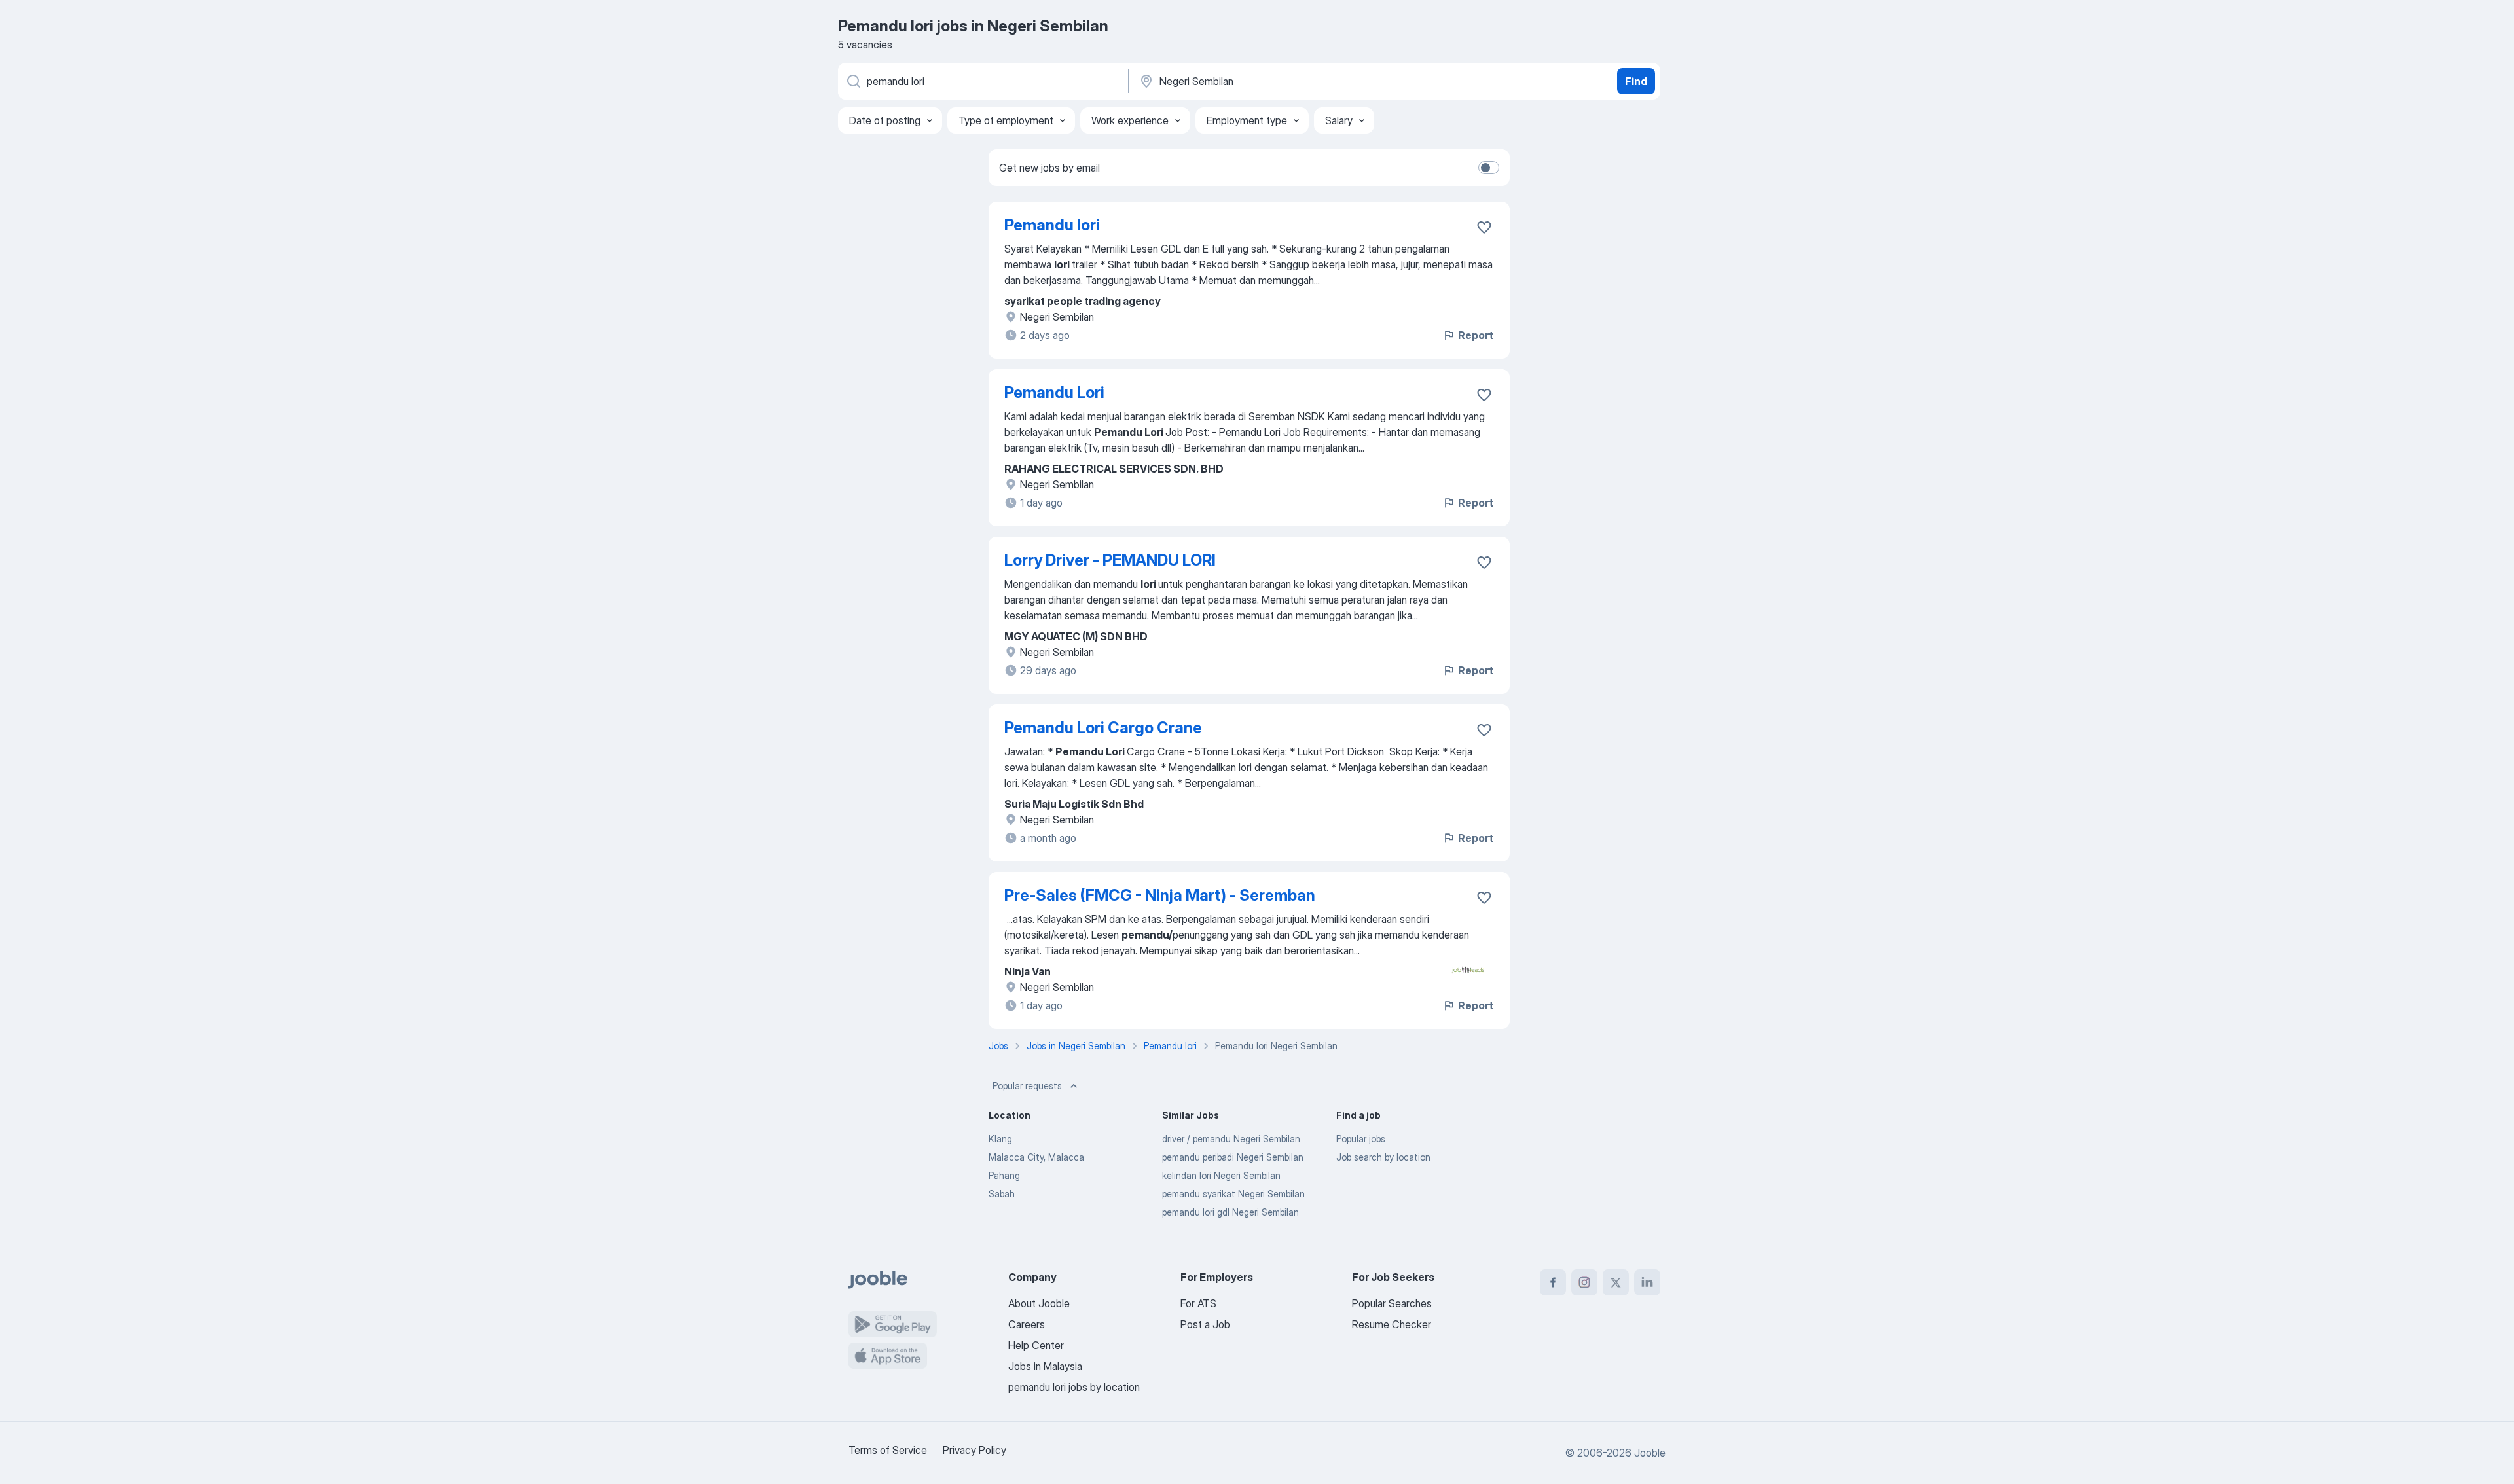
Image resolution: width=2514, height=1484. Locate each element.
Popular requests (1027, 1086)
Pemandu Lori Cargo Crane (1103, 728)
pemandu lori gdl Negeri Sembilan (1230, 1212)
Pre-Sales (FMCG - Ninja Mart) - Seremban (1160, 895)
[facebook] (1553, 1282)
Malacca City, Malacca (1036, 1157)
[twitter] (1616, 1282)
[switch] (1489, 168)
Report (1476, 335)
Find (1636, 81)
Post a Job (1205, 1324)
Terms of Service (888, 1450)
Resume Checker (1392, 1324)
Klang (1000, 1139)
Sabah (1002, 1194)
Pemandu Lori (1054, 392)
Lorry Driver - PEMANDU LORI (1110, 560)
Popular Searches (1392, 1303)
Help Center (1036, 1345)
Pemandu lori (1052, 225)
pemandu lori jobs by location (1074, 1387)
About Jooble (1039, 1303)
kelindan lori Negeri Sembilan (1221, 1175)
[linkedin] (1647, 1282)
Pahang (1004, 1175)
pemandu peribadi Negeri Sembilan (1233, 1157)
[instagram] (1584, 1282)
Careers (1027, 1324)
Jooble (1650, 1453)
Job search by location (1383, 1157)
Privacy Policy (975, 1450)
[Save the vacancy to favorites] (1484, 227)
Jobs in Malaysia (1045, 1366)
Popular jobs (1361, 1139)
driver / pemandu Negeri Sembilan (1231, 1139)
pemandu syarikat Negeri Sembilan (1233, 1194)
